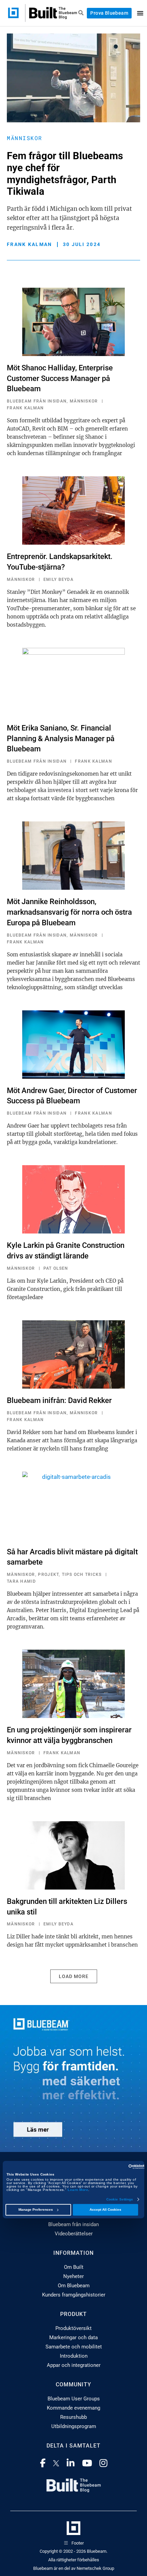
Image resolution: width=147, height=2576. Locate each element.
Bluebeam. (97, 2551)
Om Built (74, 2267)
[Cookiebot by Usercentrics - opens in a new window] (114, 2167)
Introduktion (74, 2356)
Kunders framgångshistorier (74, 2295)
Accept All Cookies (105, 2210)
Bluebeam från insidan (73, 2224)
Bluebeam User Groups (74, 2399)
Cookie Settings (120, 2199)
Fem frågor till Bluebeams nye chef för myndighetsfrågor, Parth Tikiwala (65, 174)
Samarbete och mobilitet (74, 2347)
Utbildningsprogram (74, 2426)
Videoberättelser (74, 2234)
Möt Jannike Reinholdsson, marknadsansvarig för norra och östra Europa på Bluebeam (69, 912)
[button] (74, 1976)
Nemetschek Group (95, 2568)
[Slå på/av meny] (140, 13)
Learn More (78, 2190)
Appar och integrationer (74, 2365)
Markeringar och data (73, 2338)
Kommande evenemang (73, 2408)
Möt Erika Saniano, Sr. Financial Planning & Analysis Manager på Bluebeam (61, 739)
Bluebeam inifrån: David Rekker (59, 1400)
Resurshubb (73, 2417)
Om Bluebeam (74, 2286)
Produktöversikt (73, 2328)
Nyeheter (73, 2276)
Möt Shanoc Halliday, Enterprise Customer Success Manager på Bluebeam (60, 378)
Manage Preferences (36, 2210)
